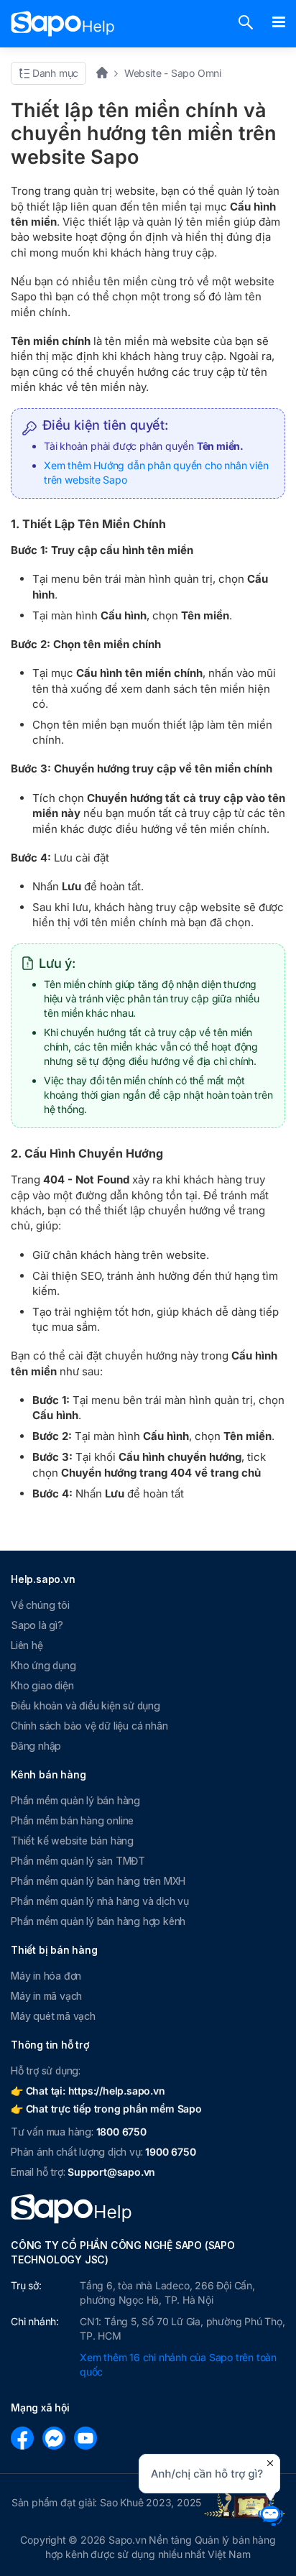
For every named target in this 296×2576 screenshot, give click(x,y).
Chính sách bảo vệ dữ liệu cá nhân (89, 1726)
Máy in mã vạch (46, 1996)
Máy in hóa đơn (46, 1976)
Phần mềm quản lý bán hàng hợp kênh (98, 1921)
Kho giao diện (42, 1685)
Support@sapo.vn (111, 2172)
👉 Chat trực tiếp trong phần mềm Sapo (106, 2109)
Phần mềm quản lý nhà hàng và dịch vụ (100, 1901)
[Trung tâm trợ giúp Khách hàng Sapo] (63, 24)
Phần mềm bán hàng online (72, 1820)
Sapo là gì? (37, 1625)
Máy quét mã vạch (53, 2016)
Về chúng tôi (40, 1605)
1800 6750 (121, 2132)
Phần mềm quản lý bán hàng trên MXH (98, 1881)
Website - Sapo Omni (173, 73)
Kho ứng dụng (43, 1665)
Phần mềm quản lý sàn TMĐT (78, 1861)
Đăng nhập (36, 1746)
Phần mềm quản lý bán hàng (75, 1800)
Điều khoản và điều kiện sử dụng (85, 1705)
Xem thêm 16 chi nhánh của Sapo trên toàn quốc (178, 2364)
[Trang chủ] (107, 73)
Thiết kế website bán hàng (72, 1841)
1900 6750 (170, 2152)
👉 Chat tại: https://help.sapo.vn (88, 2091)
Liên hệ (27, 1645)
